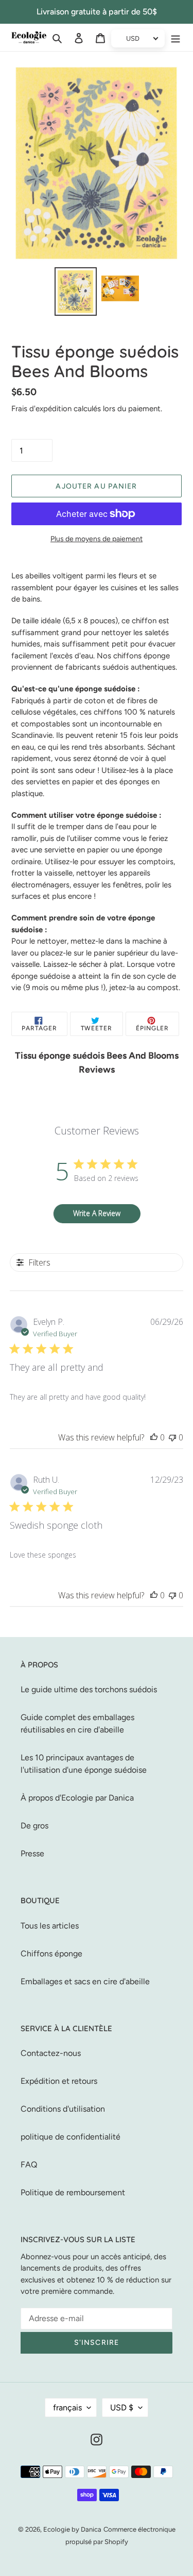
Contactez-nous (51, 2053)
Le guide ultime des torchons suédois (89, 1689)
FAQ (29, 2165)
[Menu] (176, 38)
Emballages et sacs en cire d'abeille (85, 1981)
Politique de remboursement (73, 2192)
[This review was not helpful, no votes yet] (172, 1437)
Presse (32, 1853)
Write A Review (97, 1213)
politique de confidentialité (71, 2137)
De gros (34, 1826)
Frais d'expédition (41, 409)
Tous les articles (50, 1926)
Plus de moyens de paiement (97, 539)
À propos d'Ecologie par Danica (77, 1798)
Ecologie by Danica (72, 2529)
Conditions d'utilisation (63, 2109)
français (67, 2408)
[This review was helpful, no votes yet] (154, 1437)
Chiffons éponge (51, 1954)
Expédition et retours (59, 2081)
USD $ (122, 2408)
